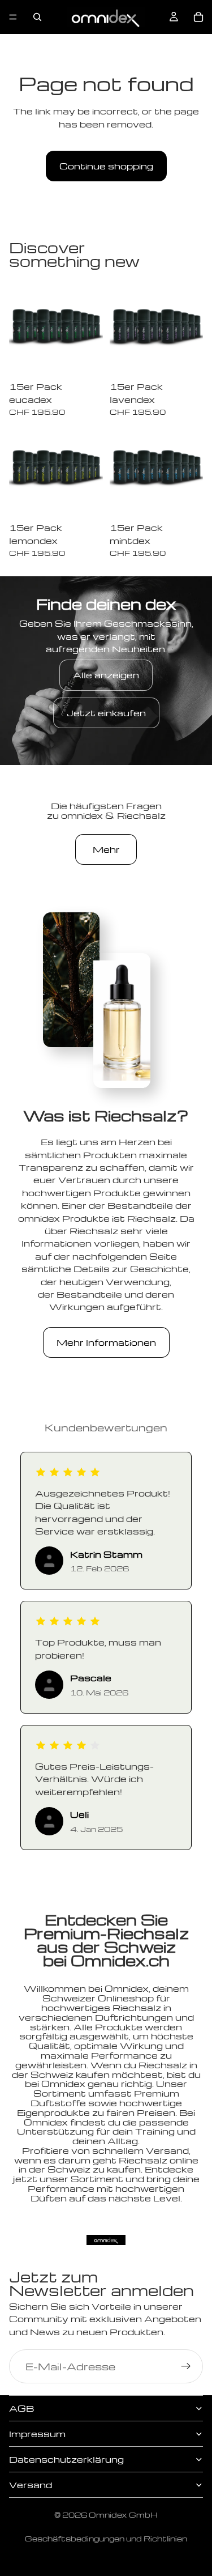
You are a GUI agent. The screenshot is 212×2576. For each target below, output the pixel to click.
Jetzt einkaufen (106, 713)
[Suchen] (37, 17)
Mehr (106, 849)
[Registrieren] (186, 2366)
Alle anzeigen (106, 675)
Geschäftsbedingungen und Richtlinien (106, 2538)
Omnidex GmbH (123, 2515)
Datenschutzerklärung (66, 2459)
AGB (21, 2408)
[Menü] (13, 17)
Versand (31, 2485)
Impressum (37, 2434)
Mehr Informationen (106, 1342)
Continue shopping (106, 166)
